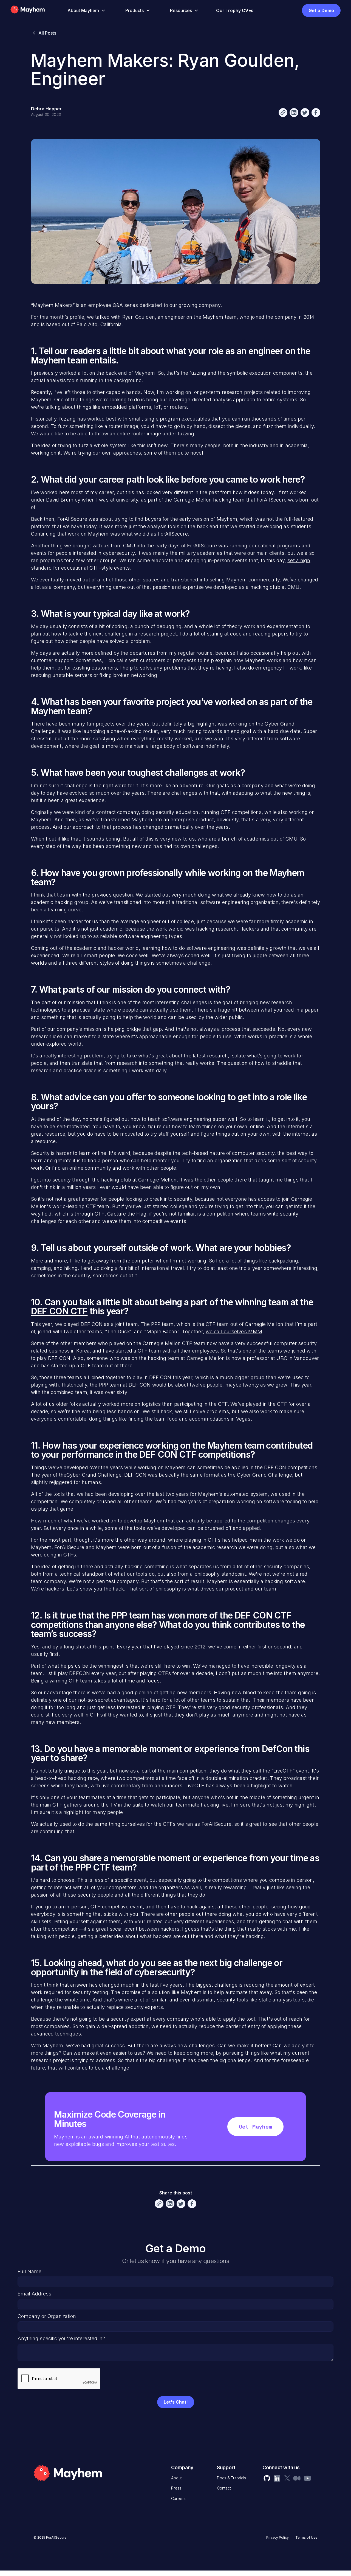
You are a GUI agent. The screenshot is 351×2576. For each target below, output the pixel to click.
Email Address (34, 2294)
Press (176, 2488)
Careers (178, 2498)
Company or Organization (47, 2316)
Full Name (29, 2271)
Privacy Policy (278, 2537)
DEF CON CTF (59, 1311)
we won (214, 739)
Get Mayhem (255, 2127)
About (176, 2478)
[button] (85, 10)
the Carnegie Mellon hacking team (205, 500)
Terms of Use (306, 2537)
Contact (224, 2488)
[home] (36, 10)
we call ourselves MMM (234, 1332)
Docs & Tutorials (231, 2478)
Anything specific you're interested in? (61, 2338)
